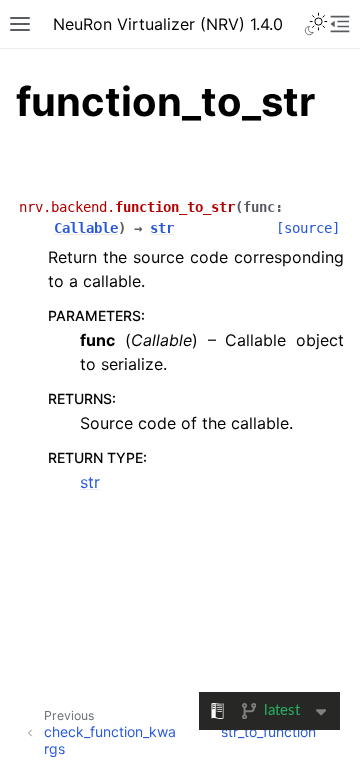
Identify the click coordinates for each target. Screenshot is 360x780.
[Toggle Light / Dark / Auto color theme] (316, 24)
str (90, 482)
